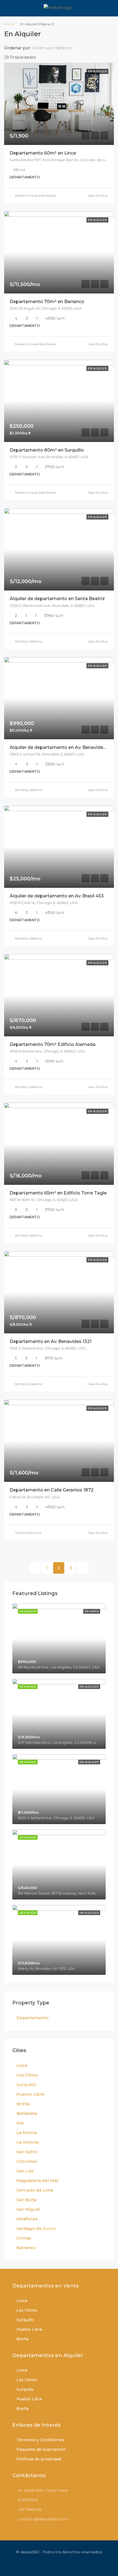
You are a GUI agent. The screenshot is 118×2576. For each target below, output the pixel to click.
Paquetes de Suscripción (41, 2449)
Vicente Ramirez (28, 1533)
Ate (20, 2123)
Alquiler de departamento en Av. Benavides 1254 (63, 747)
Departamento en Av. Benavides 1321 (50, 1341)
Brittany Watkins (29, 641)
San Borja (26, 2200)
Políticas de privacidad (39, 2459)
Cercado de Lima (35, 2190)
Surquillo (26, 2085)
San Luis (25, 2171)
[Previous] (35, 1568)
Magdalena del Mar (38, 2180)
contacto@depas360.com (43, 2519)
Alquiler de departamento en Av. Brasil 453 (57, 896)
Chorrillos (27, 2161)
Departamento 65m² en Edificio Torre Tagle (58, 1193)
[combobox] (57, 48)
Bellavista (27, 2113)
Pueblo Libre (30, 2094)
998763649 (28, 2500)
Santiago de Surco (36, 2228)
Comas (24, 2238)
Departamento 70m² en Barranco (47, 302)
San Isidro (27, 2152)
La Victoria (27, 2142)
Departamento (33, 2018)
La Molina (27, 2133)
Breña (23, 2104)
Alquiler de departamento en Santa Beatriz (57, 599)
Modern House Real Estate (36, 196)
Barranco (26, 2248)
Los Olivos (27, 2075)
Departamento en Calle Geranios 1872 (52, 1490)
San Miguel (28, 2209)
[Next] (83, 1568)
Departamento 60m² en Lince (43, 153)
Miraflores (27, 2219)
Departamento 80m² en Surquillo (47, 450)
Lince (22, 2065)
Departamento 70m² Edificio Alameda (53, 1044)
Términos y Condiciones (40, 2440)
